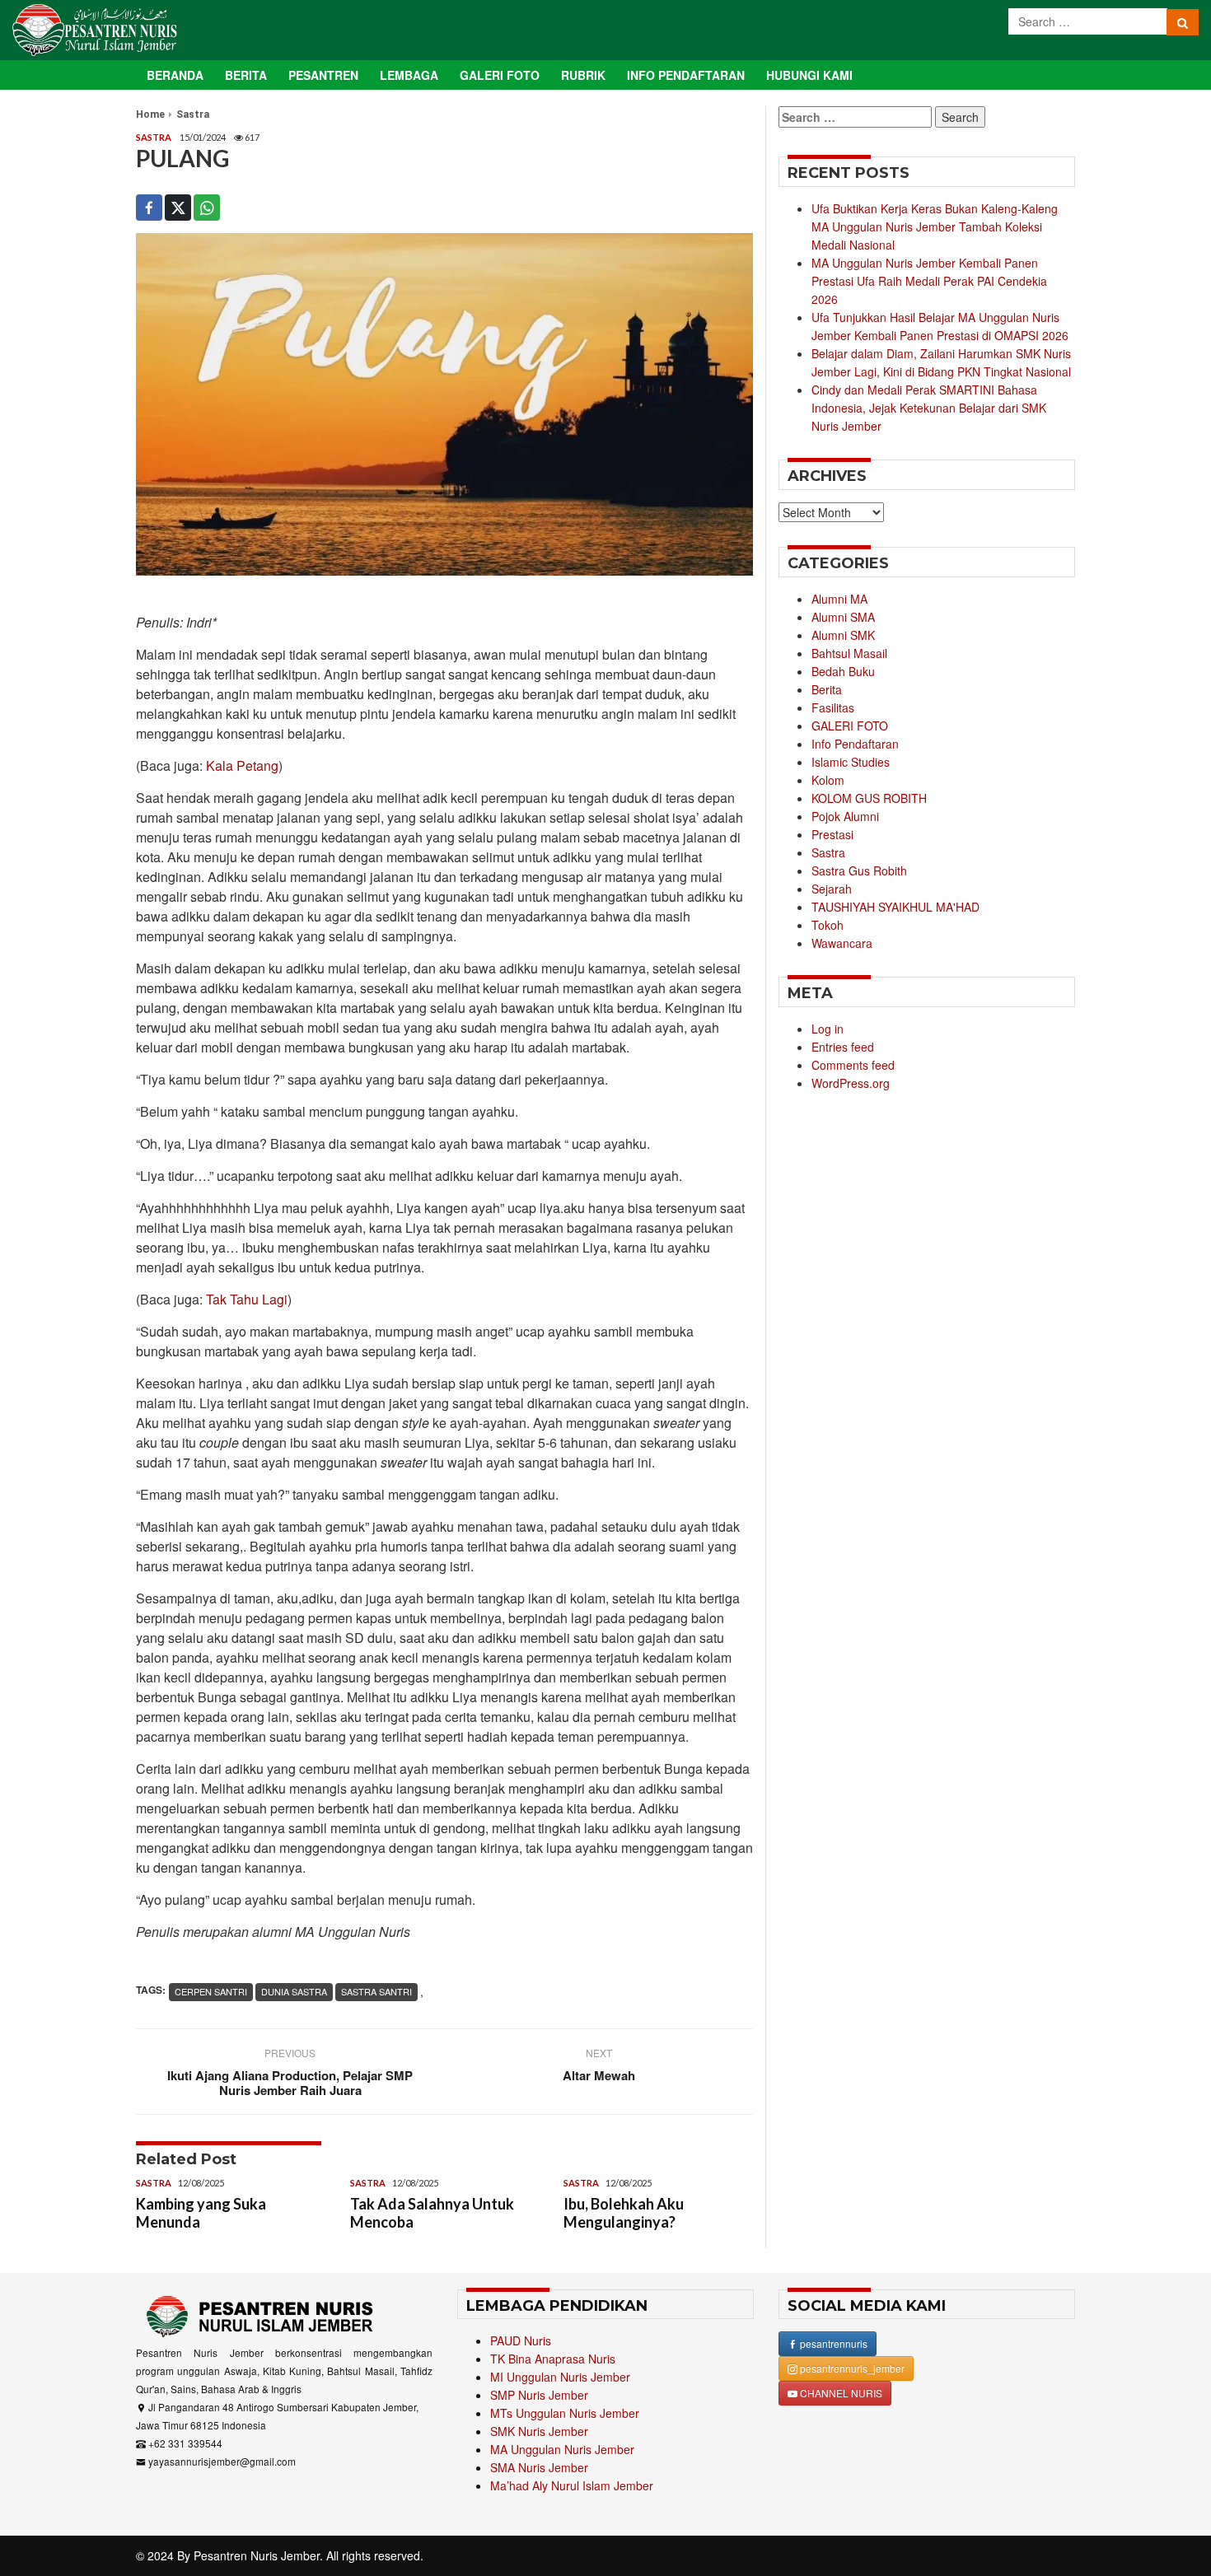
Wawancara (842, 943)
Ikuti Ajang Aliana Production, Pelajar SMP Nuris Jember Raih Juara (290, 2083)
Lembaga (409, 75)
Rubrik (583, 75)
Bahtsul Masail (849, 653)
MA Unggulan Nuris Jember (562, 2449)
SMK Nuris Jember (539, 2431)
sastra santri (376, 1991)
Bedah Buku (843, 671)
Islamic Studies (851, 762)
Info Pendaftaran (686, 75)
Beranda (175, 75)
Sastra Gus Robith (859, 870)
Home (150, 114)
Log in (828, 1029)
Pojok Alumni (845, 816)
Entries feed (843, 1047)
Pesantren (323, 75)
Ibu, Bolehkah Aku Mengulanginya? (624, 2213)
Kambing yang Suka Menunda (201, 2213)
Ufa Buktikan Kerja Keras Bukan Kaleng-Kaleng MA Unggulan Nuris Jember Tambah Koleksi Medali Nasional (935, 226)
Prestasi (832, 834)
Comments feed (853, 1065)
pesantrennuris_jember (851, 2368)
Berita (246, 75)
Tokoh (828, 925)
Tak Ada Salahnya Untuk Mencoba (432, 2213)
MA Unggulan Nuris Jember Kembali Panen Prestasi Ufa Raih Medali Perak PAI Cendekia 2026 (929, 281)
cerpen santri (211, 1991)
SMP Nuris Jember (539, 2395)
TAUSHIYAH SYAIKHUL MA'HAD (895, 907)
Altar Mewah (599, 2075)
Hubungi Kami (809, 75)
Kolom (828, 780)
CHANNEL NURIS (840, 2393)
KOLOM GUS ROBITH (869, 798)
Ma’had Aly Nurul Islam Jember (572, 2485)
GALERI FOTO (850, 726)
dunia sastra (294, 1991)
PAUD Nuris (521, 2340)
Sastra (193, 114)
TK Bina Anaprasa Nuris (553, 2359)
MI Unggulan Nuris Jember (560, 2377)
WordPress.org (851, 1083)
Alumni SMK (843, 635)
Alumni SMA (843, 617)
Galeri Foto (500, 75)
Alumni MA (839, 599)
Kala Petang (242, 765)
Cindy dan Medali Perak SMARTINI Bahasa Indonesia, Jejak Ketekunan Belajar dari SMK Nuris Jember (929, 408)
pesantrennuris (832, 2343)
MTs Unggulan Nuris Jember (565, 2413)
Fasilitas (833, 707)
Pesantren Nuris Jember (257, 2555)
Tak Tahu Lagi (247, 1299)
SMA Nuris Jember (539, 2467)
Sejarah (832, 889)
